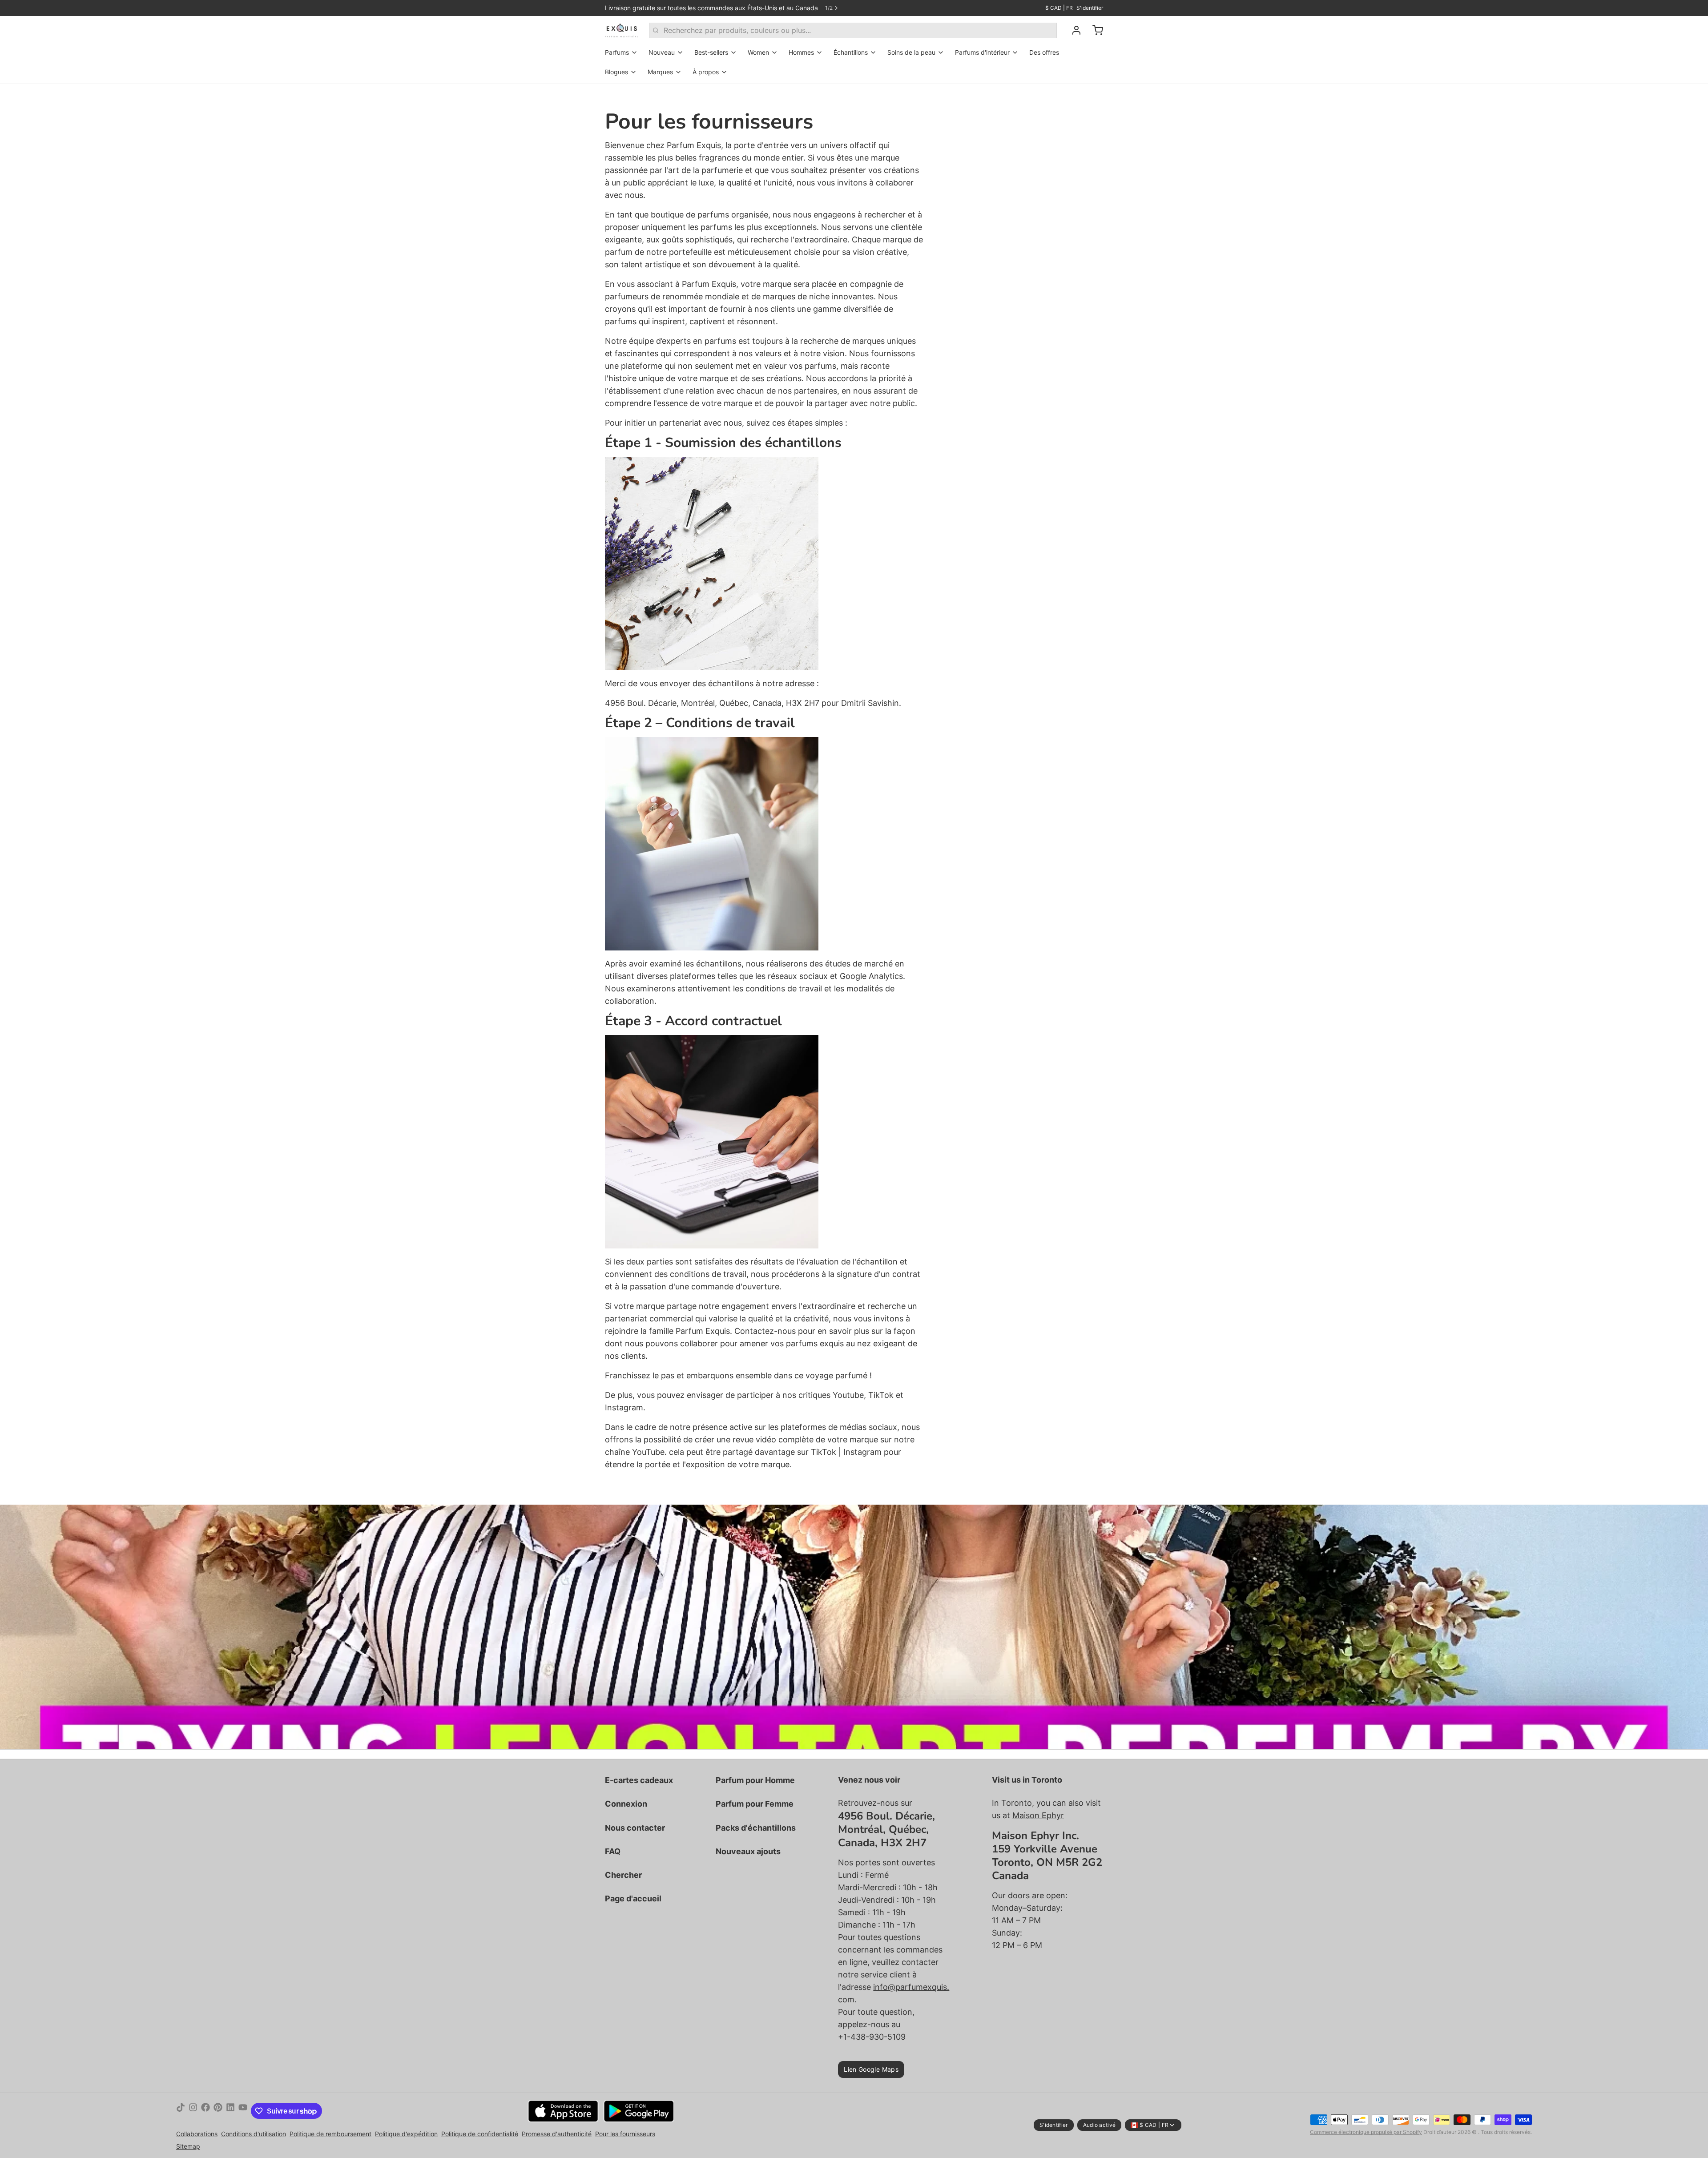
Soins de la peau (911, 52)
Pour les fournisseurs (625, 2134)
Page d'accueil (633, 1898)
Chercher (623, 1875)
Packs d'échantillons (756, 1828)
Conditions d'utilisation (254, 2134)
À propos (706, 72)
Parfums (617, 52)
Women (758, 52)
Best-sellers (711, 52)
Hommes (801, 52)
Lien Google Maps (871, 2069)
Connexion (626, 1804)
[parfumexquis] (622, 30)
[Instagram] (193, 2111)
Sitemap (188, 2146)
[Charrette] (1094, 30)
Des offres (1044, 52)
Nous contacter (635, 1828)
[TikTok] (181, 2111)
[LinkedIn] (230, 2111)
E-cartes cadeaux (639, 1780)
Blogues (616, 72)
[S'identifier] (1073, 30)
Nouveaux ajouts (748, 1851)
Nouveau (662, 52)
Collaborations (197, 2134)
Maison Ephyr (1038, 1815)
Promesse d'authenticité (557, 2134)
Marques (660, 72)
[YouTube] (243, 2111)
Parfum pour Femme (755, 1804)
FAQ (613, 1851)
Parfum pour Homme (755, 1780)
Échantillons (851, 52)
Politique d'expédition (406, 2134)
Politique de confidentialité (480, 2134)
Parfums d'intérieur (982, 52)
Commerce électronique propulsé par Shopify (1366, 2132)
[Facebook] (205, 2111)
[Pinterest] (218, 2111)
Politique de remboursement (330, 2134)
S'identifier (1090, 8)
